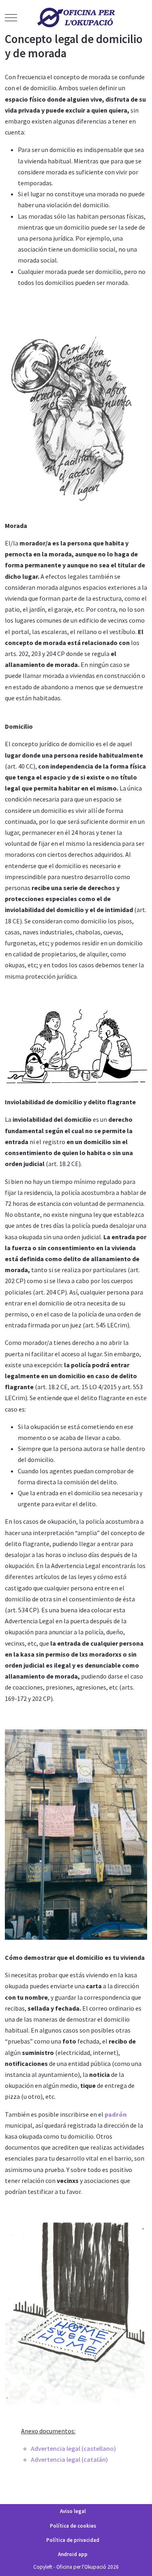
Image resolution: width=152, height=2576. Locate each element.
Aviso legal (73, 2511)
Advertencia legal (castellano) (73, 2448)
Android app (73, 2554)
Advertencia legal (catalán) (69, 2459)
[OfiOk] (76, 17)
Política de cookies (73, 2526)
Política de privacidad (73, 2540)
